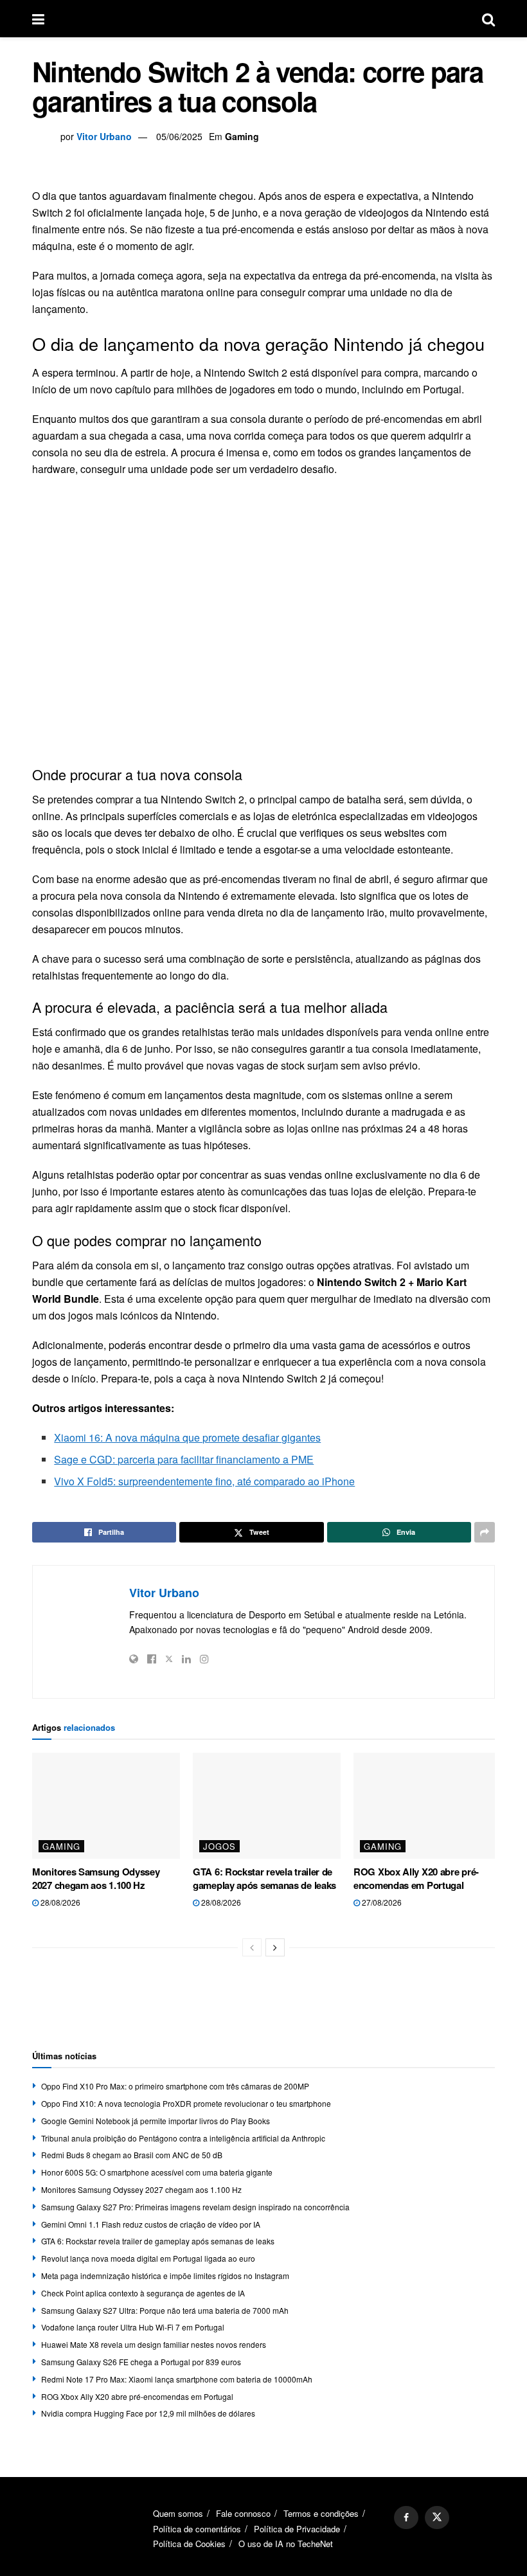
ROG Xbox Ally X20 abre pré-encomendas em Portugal (416, 1878)
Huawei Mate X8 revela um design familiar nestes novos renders (154, 2344)
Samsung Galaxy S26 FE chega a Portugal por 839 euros (141, 2362)
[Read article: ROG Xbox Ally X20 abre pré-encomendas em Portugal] (427, 1805)
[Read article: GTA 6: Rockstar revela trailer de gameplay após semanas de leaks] (267, 1805)
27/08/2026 (381, 1902)
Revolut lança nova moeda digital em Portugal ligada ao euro (148, 2258)
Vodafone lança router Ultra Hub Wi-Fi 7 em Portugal (133, 2327)
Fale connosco (243, 2513)
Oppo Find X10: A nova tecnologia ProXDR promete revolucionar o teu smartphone (186, 2103)
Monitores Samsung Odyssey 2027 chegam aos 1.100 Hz (96, 1878)
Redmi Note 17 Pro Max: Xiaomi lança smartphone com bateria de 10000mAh (177, 2379)
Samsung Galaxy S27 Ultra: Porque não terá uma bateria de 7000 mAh (165, 2310)
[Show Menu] (38, 19)
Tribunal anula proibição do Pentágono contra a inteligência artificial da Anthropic (183, 2138)
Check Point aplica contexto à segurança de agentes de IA (143, 2293)
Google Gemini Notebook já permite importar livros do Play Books (156, 2121)
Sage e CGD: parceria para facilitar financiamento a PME (184, 1459)
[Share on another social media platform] (485, 1532)
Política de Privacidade (297, 2529)
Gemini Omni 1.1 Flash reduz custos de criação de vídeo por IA (151, 2224)
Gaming (242, 136)
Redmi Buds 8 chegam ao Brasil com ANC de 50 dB (132, 2155)
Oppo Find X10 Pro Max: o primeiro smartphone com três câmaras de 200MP (175, 2086)
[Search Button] (488, 19)
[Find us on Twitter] (437, 2518)
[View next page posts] (275, 1947)
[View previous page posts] (252, 1947)
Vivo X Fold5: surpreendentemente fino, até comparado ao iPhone (204, 1481)
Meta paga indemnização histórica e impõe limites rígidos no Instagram (165, 2276)
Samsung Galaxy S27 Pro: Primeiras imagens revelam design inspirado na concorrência (195, 2207)
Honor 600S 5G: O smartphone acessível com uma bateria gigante (157, 2172)
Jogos (219, 1846)
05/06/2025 (179, 136)
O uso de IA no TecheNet (286, 2544)
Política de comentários (197, 2529)
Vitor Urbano (104, 136)
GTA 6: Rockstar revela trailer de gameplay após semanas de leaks (264, 1878)
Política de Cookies (189, 2544)
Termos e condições (321, 2513)
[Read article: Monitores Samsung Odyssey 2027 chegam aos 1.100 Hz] (106, 1805)
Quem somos (178, 2513)
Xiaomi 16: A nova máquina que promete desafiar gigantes (187, 1437)
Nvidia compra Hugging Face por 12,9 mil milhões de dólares (148, 2413)
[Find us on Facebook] (406, 2518)
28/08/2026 (59, 1902)
